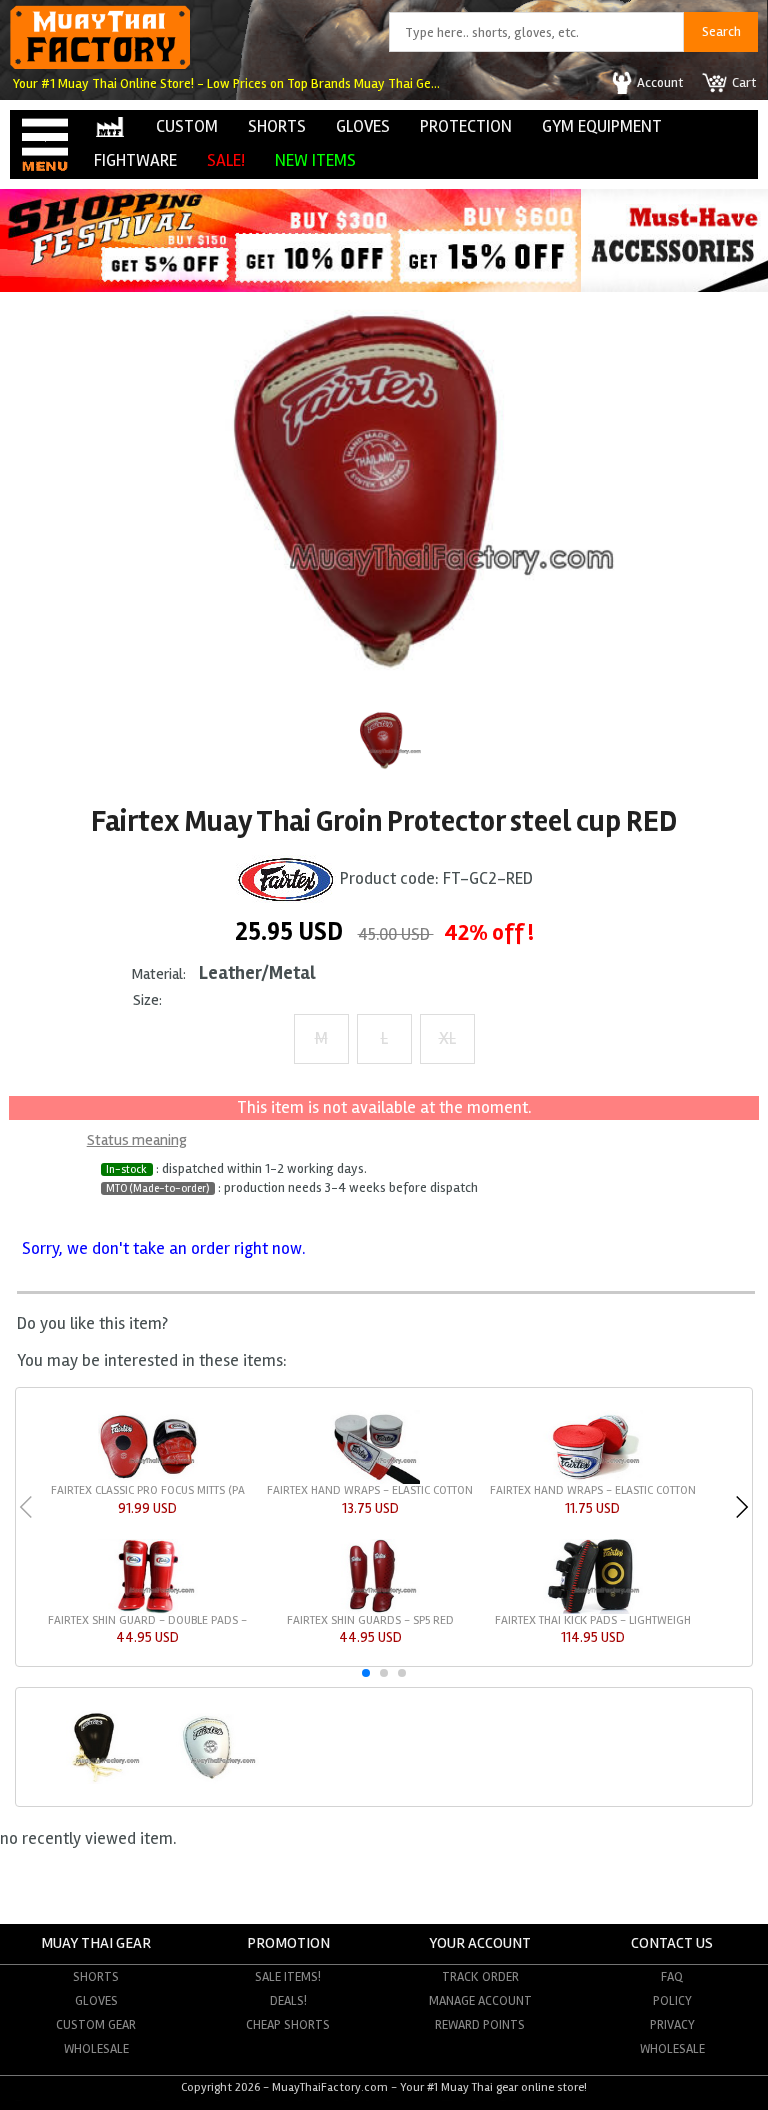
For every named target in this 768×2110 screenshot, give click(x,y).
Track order (480, 1977)
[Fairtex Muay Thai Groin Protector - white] (209, 1781)
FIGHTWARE (135, 160)
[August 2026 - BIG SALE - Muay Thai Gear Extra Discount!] (290, 286)
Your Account (480, 1943)
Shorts (96, 1977)
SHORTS (277, 126)
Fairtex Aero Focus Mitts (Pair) (148, 1490)
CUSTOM (187, 126)
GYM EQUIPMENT (602, 126)
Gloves (96, 2001)
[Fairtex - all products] (286, 878)
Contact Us (672, 1943)
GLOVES (363, 126)
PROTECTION (466, 126)
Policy (672, 2001)
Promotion (288, 1943)
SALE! (226, 160)
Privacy (672, 2025)
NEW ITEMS (315, 160)
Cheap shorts (288, 2025)
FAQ (672, 1977)
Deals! (288, 2001)
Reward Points (480, 2025)
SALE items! (288, 1977)
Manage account (480, 2001)
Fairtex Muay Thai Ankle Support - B (370, 1620)
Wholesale (96, 2049)
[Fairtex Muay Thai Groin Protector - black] (94, 1781)
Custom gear (96, 2025)
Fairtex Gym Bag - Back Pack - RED (593, 1620)
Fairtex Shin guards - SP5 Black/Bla (593, 1490)
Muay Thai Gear (96, 1943)
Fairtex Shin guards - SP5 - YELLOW (148, 1620)
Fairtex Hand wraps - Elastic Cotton (370, 1490)
